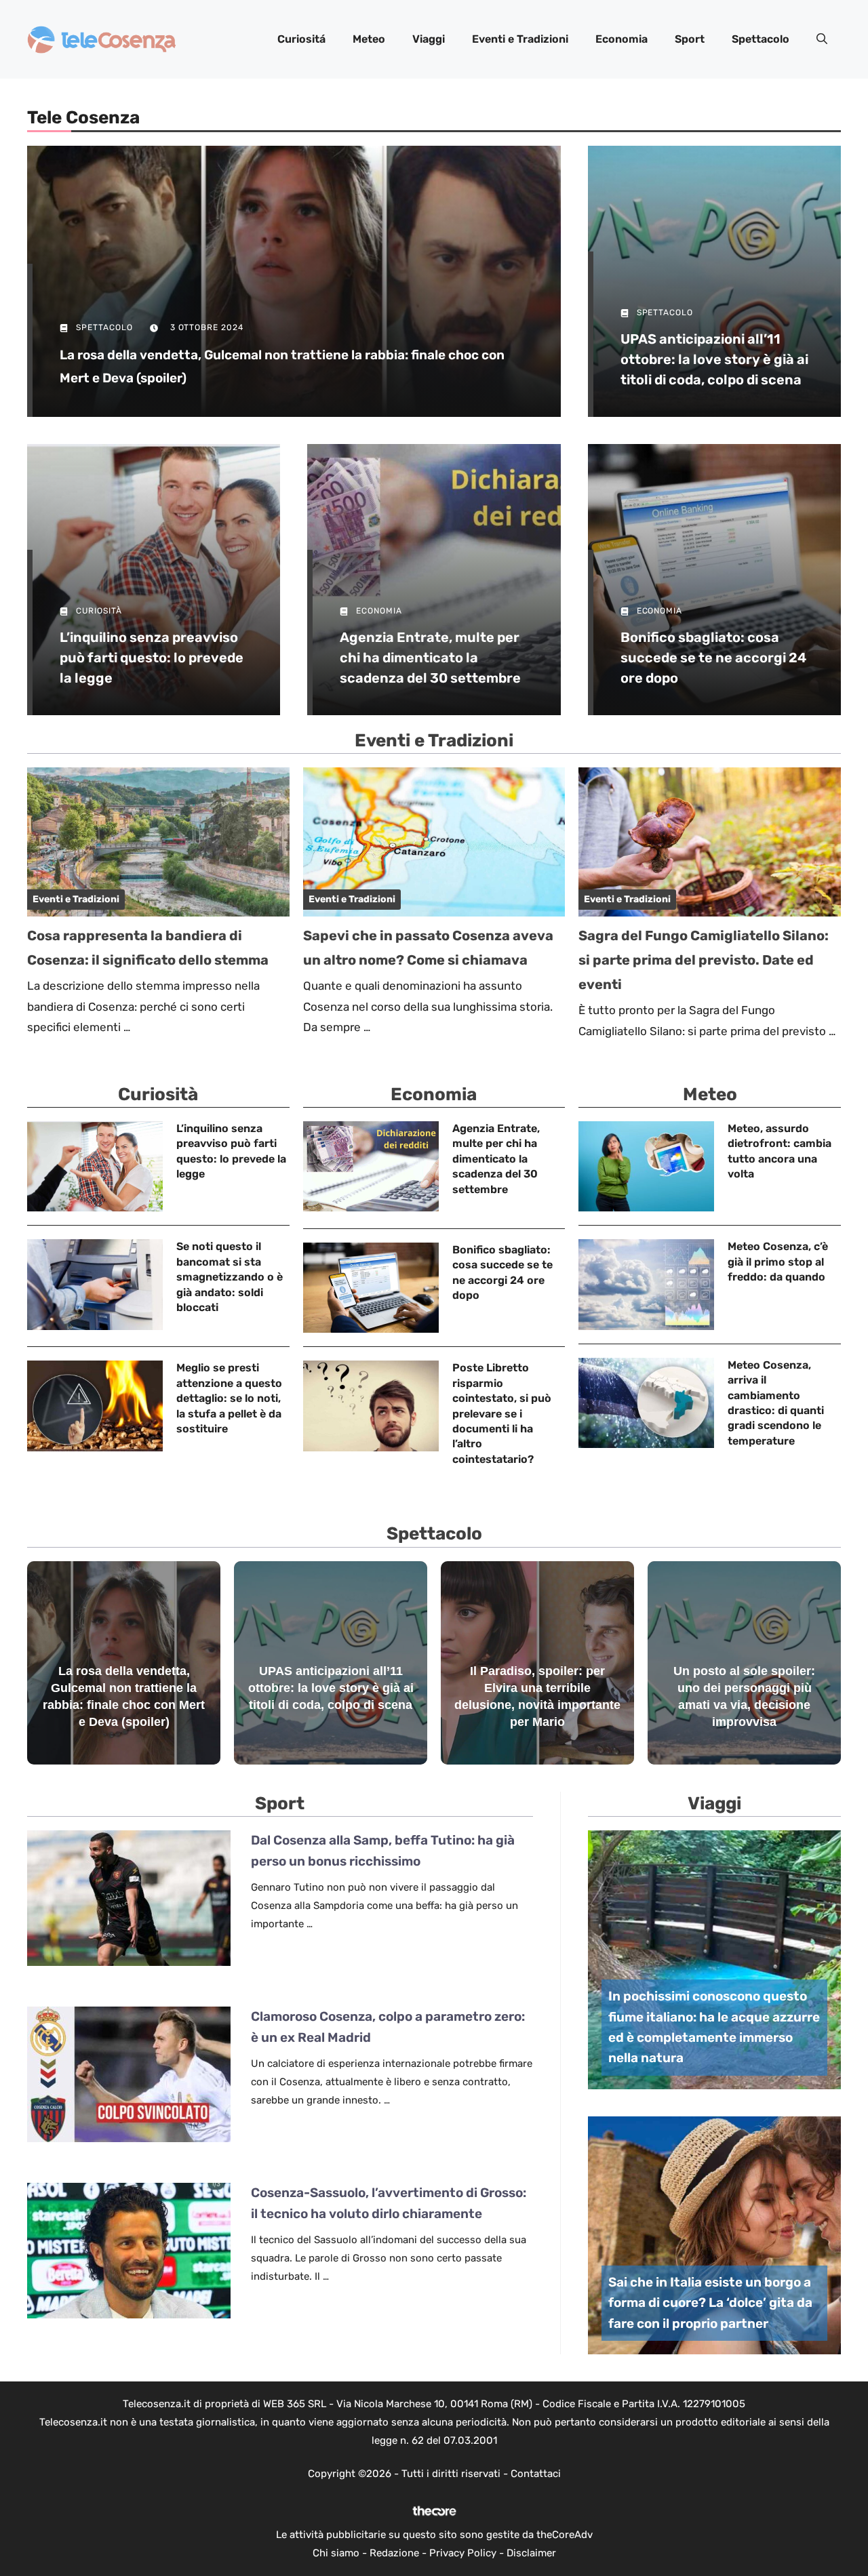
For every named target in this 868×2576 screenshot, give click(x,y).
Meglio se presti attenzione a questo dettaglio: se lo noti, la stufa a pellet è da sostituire (229, 1398)
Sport (690, 39)
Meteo (369, 39)
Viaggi (429, 39)
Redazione (394, 2553)
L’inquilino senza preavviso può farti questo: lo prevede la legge (152, 658)
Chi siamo (336, 2553)
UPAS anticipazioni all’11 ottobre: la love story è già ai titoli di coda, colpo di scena (714, 359)
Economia (622, 39)
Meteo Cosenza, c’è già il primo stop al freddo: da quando (778, 1262)
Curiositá (301, 39)
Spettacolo (761, 39)
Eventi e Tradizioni (520, 39)
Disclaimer (531, 2553)
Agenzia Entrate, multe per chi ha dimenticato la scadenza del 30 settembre (430, 658)
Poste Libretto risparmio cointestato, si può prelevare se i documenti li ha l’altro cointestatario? (502, 1413)
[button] (822, 39)
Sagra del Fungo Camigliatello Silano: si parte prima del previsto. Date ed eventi (704, 960)
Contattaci (536, 2474)
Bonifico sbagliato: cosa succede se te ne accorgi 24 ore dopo (713, 658)
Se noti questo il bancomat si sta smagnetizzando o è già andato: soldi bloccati (230, 1277)
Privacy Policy (463, 2553)
